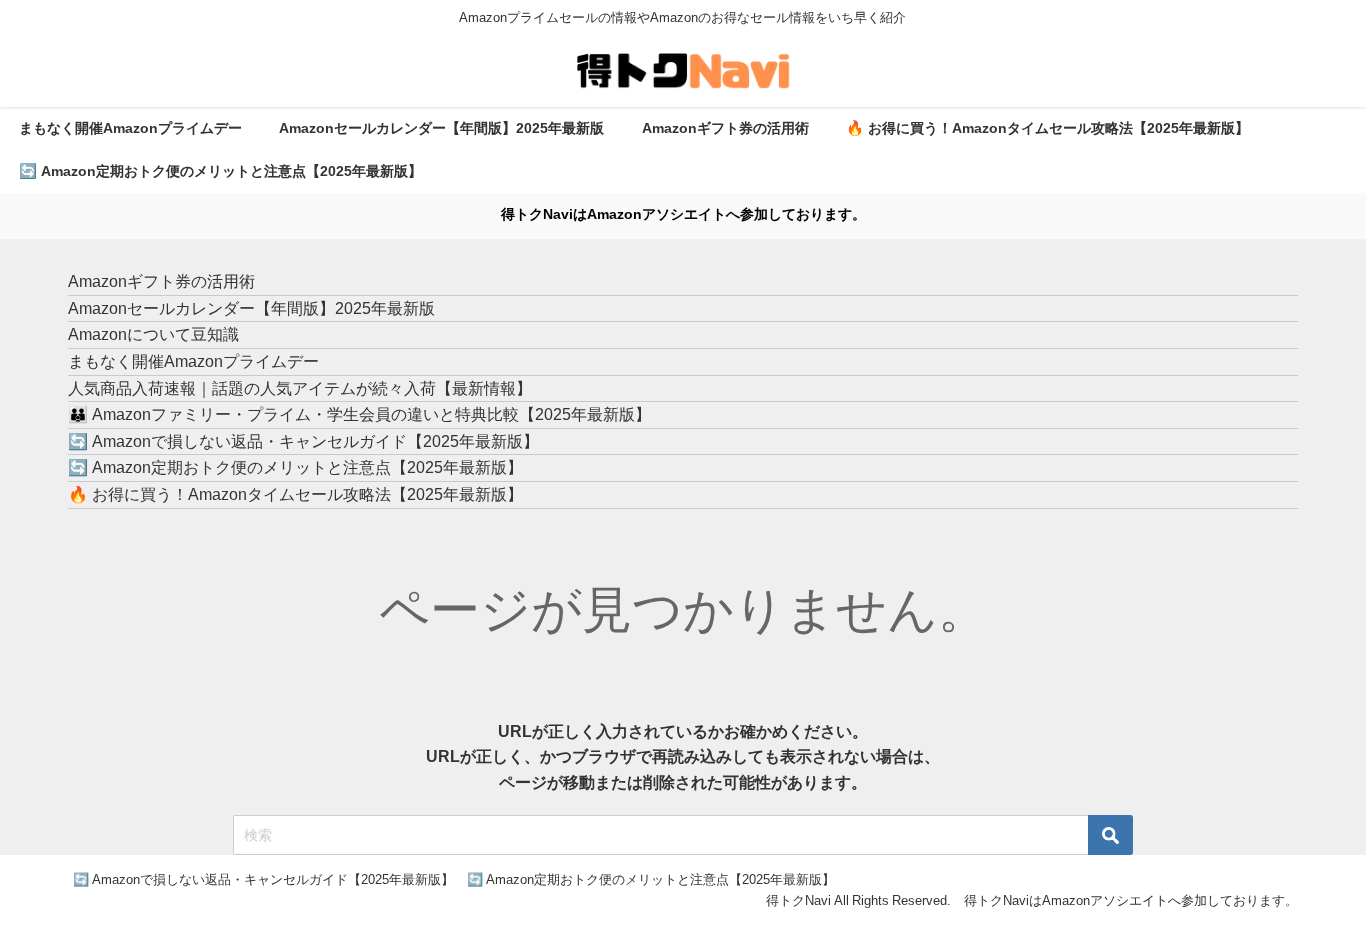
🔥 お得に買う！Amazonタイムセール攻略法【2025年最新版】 (1047, 128)
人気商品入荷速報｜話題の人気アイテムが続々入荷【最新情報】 (300, 388)
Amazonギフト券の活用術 (725, 128)
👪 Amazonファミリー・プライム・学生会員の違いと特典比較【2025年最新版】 (359, 414)
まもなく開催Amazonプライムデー (130, 128)
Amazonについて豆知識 (153, 334)
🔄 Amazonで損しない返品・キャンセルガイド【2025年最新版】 (303, 441)
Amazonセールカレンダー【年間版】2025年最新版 (441, 128)
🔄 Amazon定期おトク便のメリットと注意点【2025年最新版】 (220, 171)
